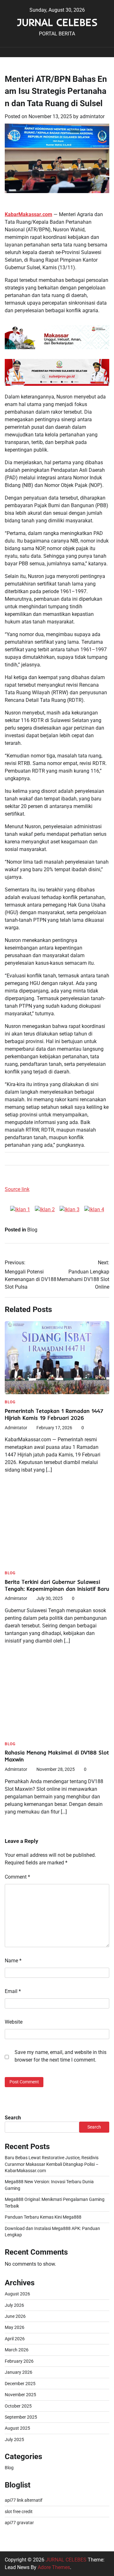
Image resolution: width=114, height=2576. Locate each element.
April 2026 (15, 2339)
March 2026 (17, 2350)
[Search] (101, 52)
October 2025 (18, 2406)
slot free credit (19, 2512)
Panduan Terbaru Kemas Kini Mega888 (43, 2217)
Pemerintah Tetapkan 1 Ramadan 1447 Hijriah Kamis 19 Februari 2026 (54, 1414)
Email (13, 1991)
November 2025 (20, 2395)
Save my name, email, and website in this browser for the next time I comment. (60, 2056)
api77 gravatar (19, 2523)
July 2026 (14, 2305)
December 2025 (20, 2384)
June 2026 (15, 2316)
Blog (32, 1230)
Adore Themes (54, 2567)
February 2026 (19, 2361)
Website (14, 2022)
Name (13, 1961)
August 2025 (17, 2428)
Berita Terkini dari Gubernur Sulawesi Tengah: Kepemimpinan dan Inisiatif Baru (57, 1585)
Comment (17, 1877)
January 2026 (19, 2372)
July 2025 (14, 2439)
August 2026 (17, 2294)
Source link (17, 1189)
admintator (92, 116)
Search (13, 2118)
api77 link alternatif (24, 2500)
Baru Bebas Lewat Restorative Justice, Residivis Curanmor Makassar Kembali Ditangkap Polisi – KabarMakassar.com (52, 2164)
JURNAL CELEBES (57, 22)
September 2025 (21, 2417)
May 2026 (15, 2327)
